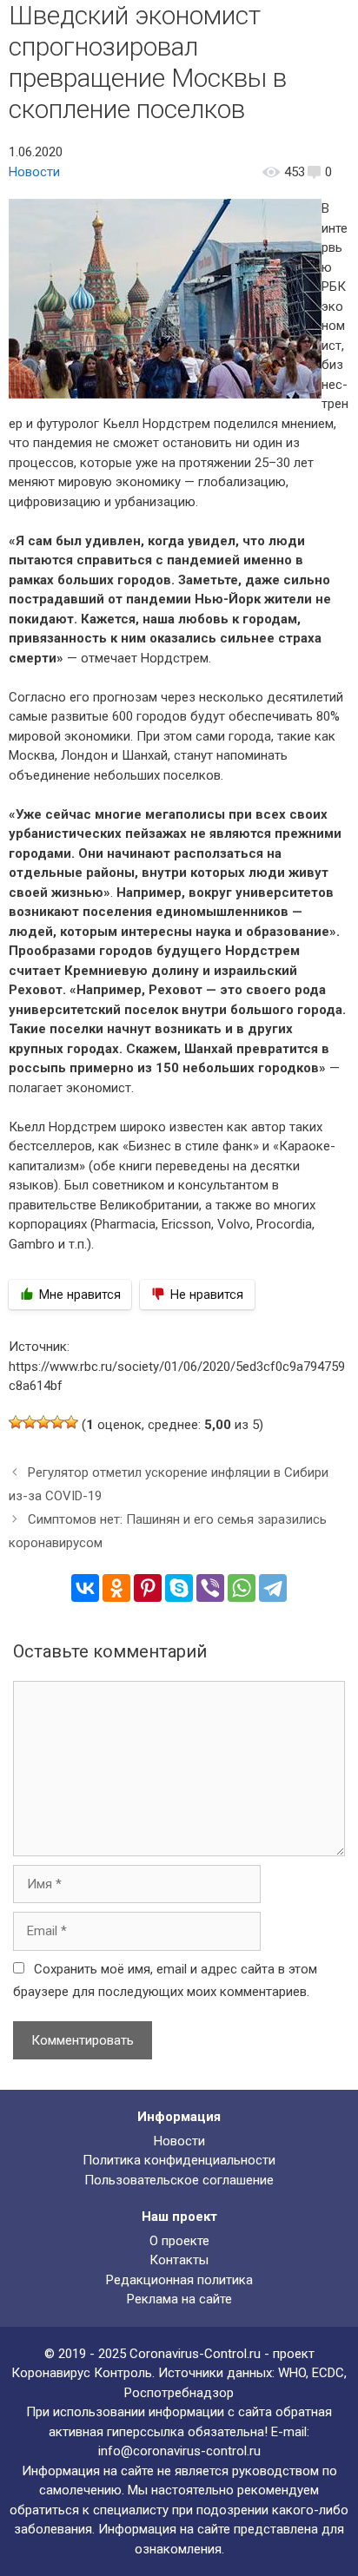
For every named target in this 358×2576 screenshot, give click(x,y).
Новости (34, 172)
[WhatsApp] (242, 1588)
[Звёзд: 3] (43, 1422)
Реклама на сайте (179, 2299)
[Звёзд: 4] (57, 1422)
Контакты (179, 2260)
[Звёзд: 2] (30, 1422)
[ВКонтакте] (85, 1588)
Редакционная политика (179, 2280)
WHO (292, 2373)
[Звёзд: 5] (71, 1422)
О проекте (179, 2241)
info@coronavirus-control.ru (179, 2451)
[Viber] (210, 1588)
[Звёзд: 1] (16, 1422)
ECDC (328, 2373)
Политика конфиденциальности (179, 2160)
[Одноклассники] (116, 1588)
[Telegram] (273, 1588)
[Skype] (179, 1588)
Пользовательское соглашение (179, 2180)
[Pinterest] (148, 1588)
